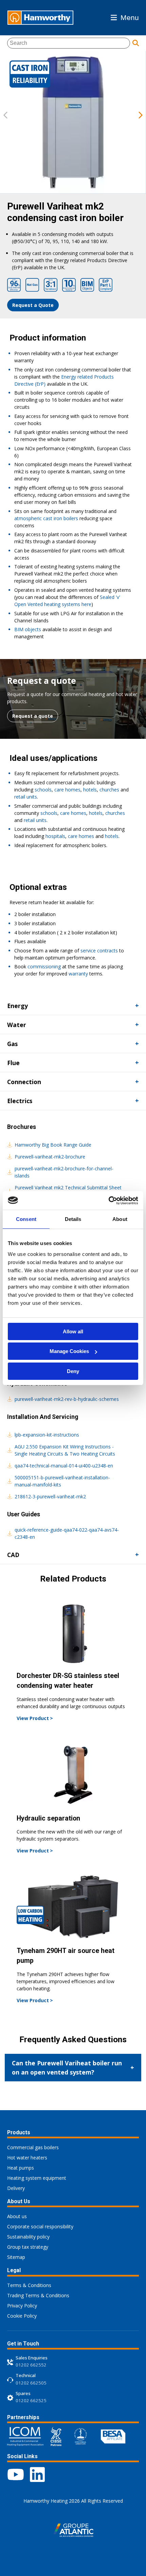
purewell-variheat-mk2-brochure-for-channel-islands (64, 1172)
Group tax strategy (28, 2247)
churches (109, 790)
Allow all (73, 1331)
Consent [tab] (26, 1219)
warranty (78, 974)
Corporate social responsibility (40, 2226)
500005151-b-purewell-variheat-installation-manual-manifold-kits (62, 1481)
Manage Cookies (69, 1351)
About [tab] (120, 1219)
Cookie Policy (22, 2316)
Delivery (16, 2188)
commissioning (44, 966)
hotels (90, 790)
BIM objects (28, 629)
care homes (67, 790)
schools (43, 790)
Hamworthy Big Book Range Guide (53, 1145)
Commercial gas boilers (33, 2147)
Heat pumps (21, 2168)
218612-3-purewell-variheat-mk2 (50, 1496)
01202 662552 (31, 2365)
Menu (130, 17)
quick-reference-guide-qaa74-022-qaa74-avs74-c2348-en (67, 1533)
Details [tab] (73, 1219)
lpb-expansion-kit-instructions (47, 1435)
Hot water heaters (27, 2158)
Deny (73, 1371)
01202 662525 (31, 2400)
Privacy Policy (22, 2306)
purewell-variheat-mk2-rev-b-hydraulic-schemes (67, 1399)
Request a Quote (33, 305)
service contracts (99, 951)
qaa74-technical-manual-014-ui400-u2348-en (64, 1466)
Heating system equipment (37, 2178)
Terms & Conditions (29, 2285)
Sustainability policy (28, 2237)
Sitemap (16, 2257)
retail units (26, 797)
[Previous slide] (5, 116)
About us (17, 2216)
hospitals (55, 836)
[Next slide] (141, 116)
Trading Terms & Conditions (38, 2295)
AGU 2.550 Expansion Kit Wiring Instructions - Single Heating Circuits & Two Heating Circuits (65, 1450)
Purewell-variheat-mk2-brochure (50, 1157)
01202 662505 (31, 2383)
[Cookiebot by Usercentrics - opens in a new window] (108, 1201)
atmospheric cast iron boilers (46, 518)
